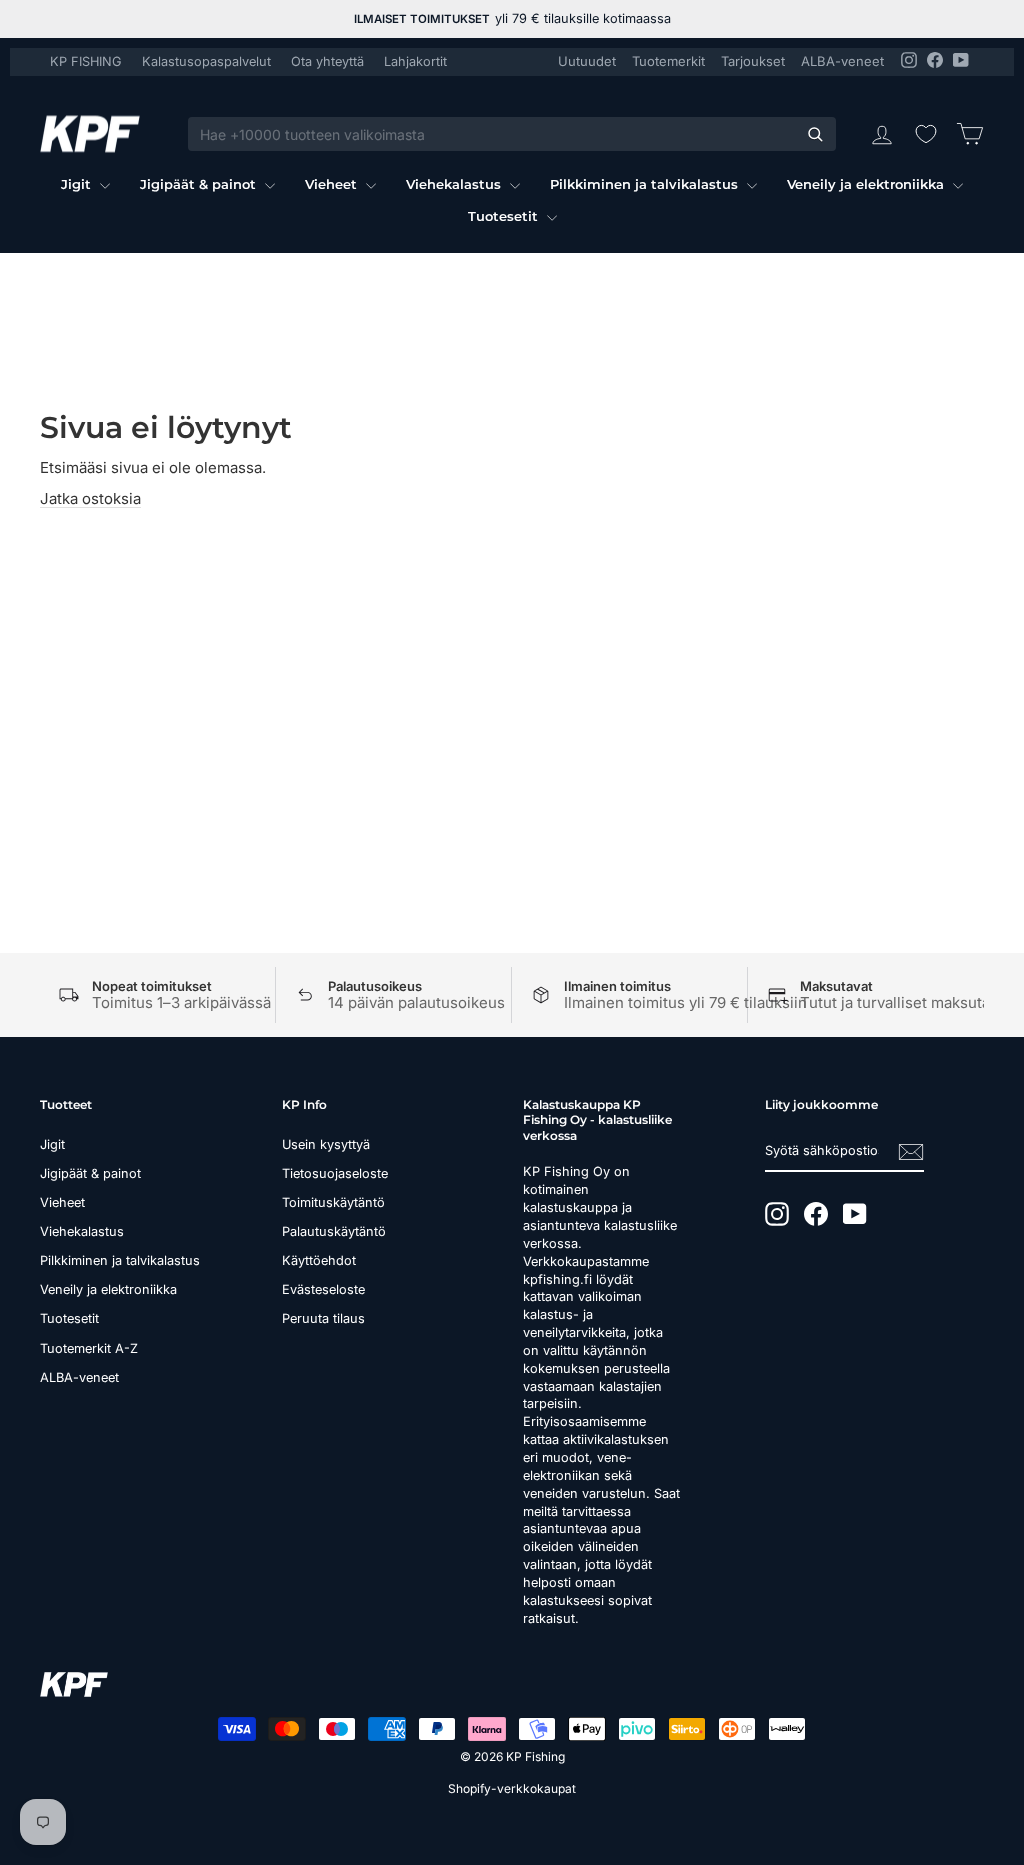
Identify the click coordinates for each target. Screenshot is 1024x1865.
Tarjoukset (753, 61)
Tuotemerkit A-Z (89, 1348)
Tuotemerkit (668, 61)
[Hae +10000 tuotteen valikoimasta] (815, 134)
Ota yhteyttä (327, 61)
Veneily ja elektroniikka (867, 184)
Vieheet (333, 184)
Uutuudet (587, 61)
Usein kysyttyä (326, 1144)
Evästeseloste (323, 1289)
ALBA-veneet (842, 61)
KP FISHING (86, 61)
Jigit (78, 184)
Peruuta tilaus (323, 1318)
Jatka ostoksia (90, 498)
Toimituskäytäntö (333, 1202)
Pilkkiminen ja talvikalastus (646, 184)
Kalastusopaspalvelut (206, 61)
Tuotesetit (505, 216)
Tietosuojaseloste (335, 1173)
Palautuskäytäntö (334, 1231)
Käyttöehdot (319, 1260)
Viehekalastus (455, 184)
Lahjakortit (415, 61)
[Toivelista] (926, 134)
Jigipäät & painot (200, 184)
